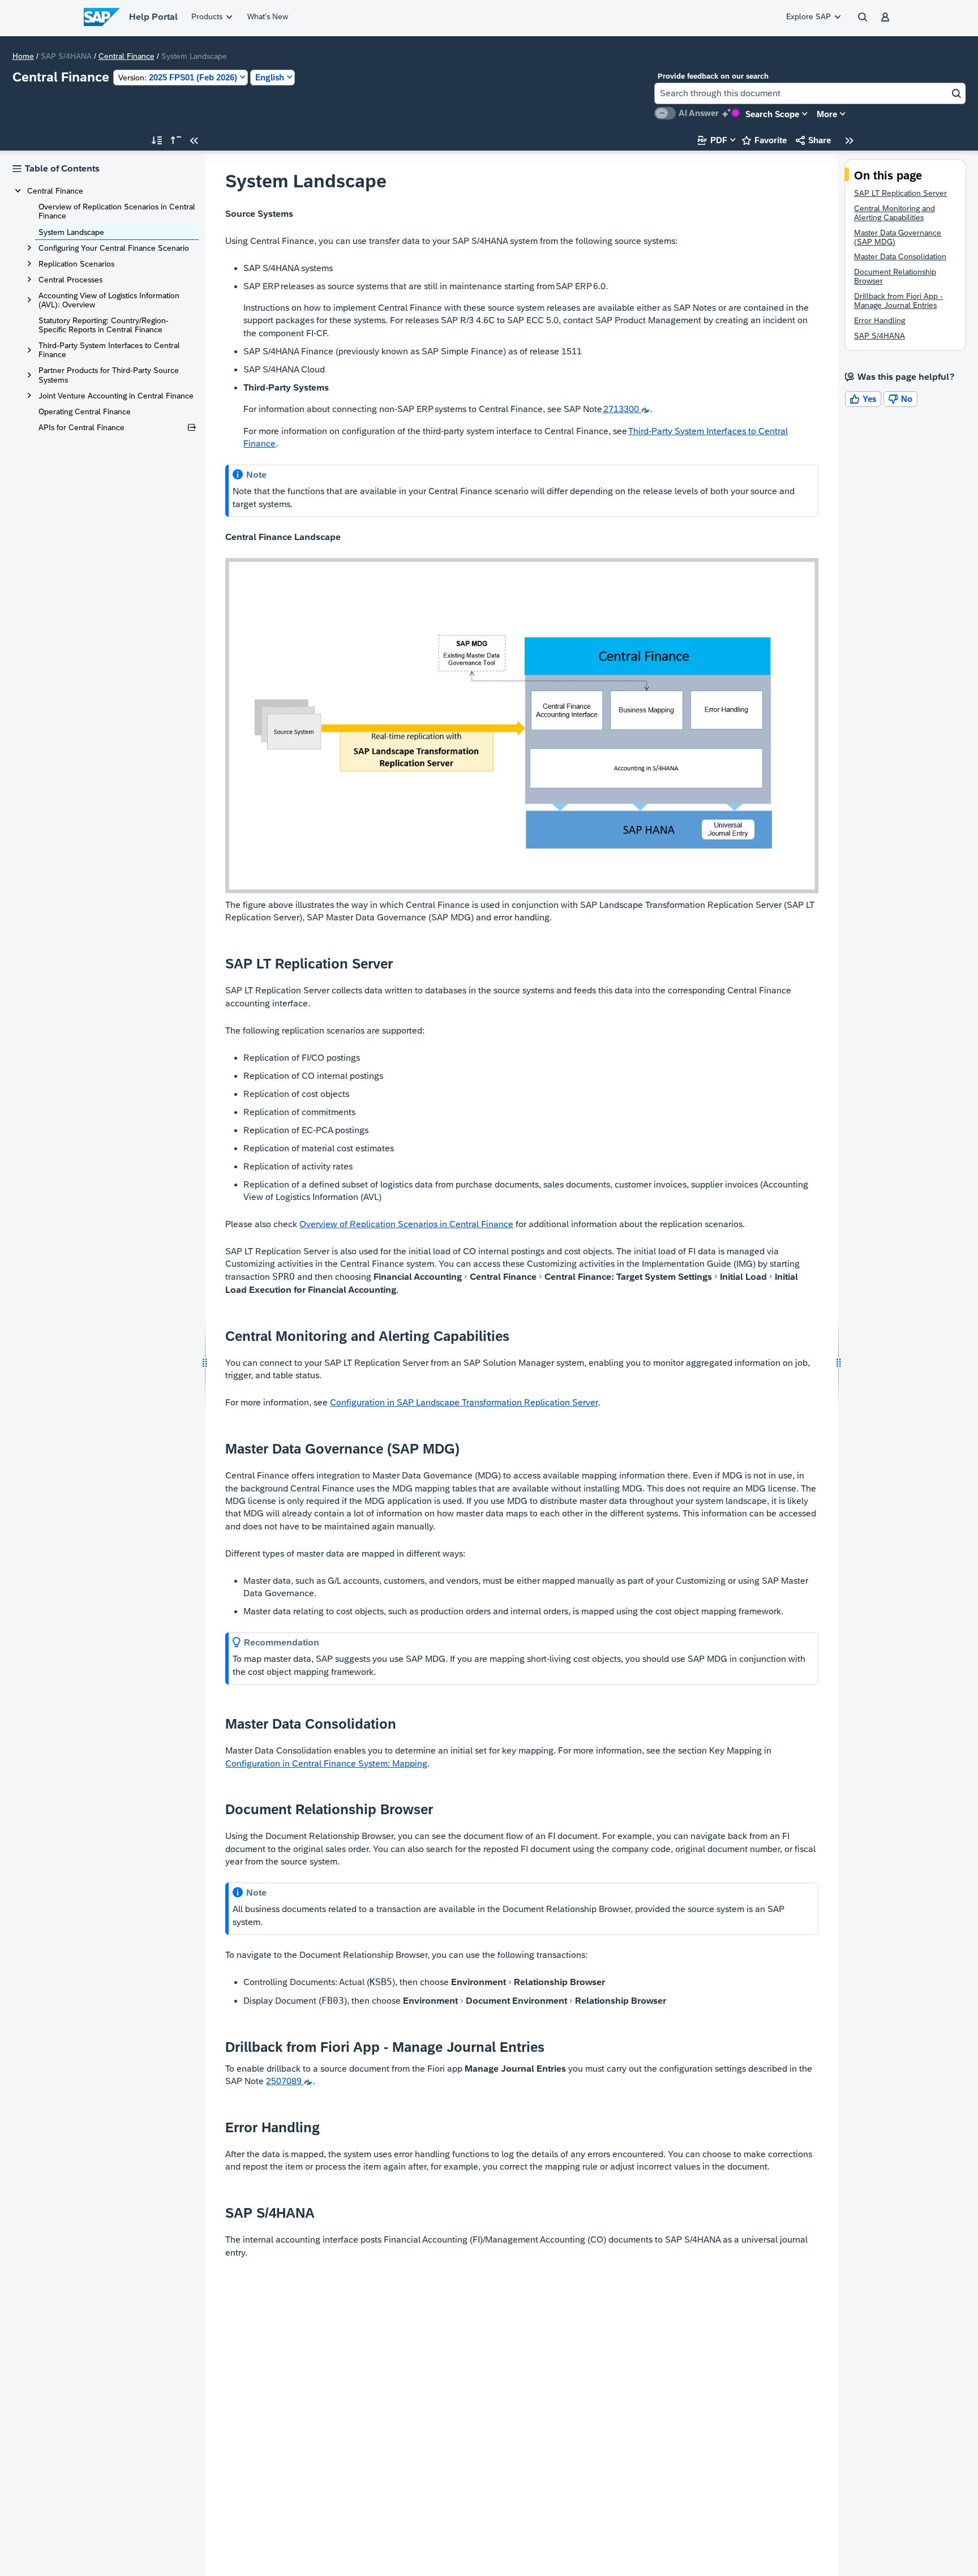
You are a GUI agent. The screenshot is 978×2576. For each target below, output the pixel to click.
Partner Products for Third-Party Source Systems (109, 375)
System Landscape (71, 232)
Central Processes (70, 280)
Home (23, 56)
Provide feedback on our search (713, 76)
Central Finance (126, 56)
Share (813, 140)
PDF (713, 140)
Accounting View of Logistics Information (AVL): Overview (109, 300)
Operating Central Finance (85, 412)
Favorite (764, 140)
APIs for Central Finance (81, 427)
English (270, 77)
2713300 (622, 409)
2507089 (285, 2081)
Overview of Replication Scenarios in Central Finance (117, 211)
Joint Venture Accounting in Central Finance (116, 396)
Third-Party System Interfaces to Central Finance (109, 350)
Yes (863, 399)
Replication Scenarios (76, 264)
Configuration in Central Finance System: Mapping (326, 1763)
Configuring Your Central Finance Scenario (114, 248)
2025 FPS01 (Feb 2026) (178, 77)
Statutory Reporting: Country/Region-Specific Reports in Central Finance (104, 325)
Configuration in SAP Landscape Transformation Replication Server (464, 1402)
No (900, 399)
